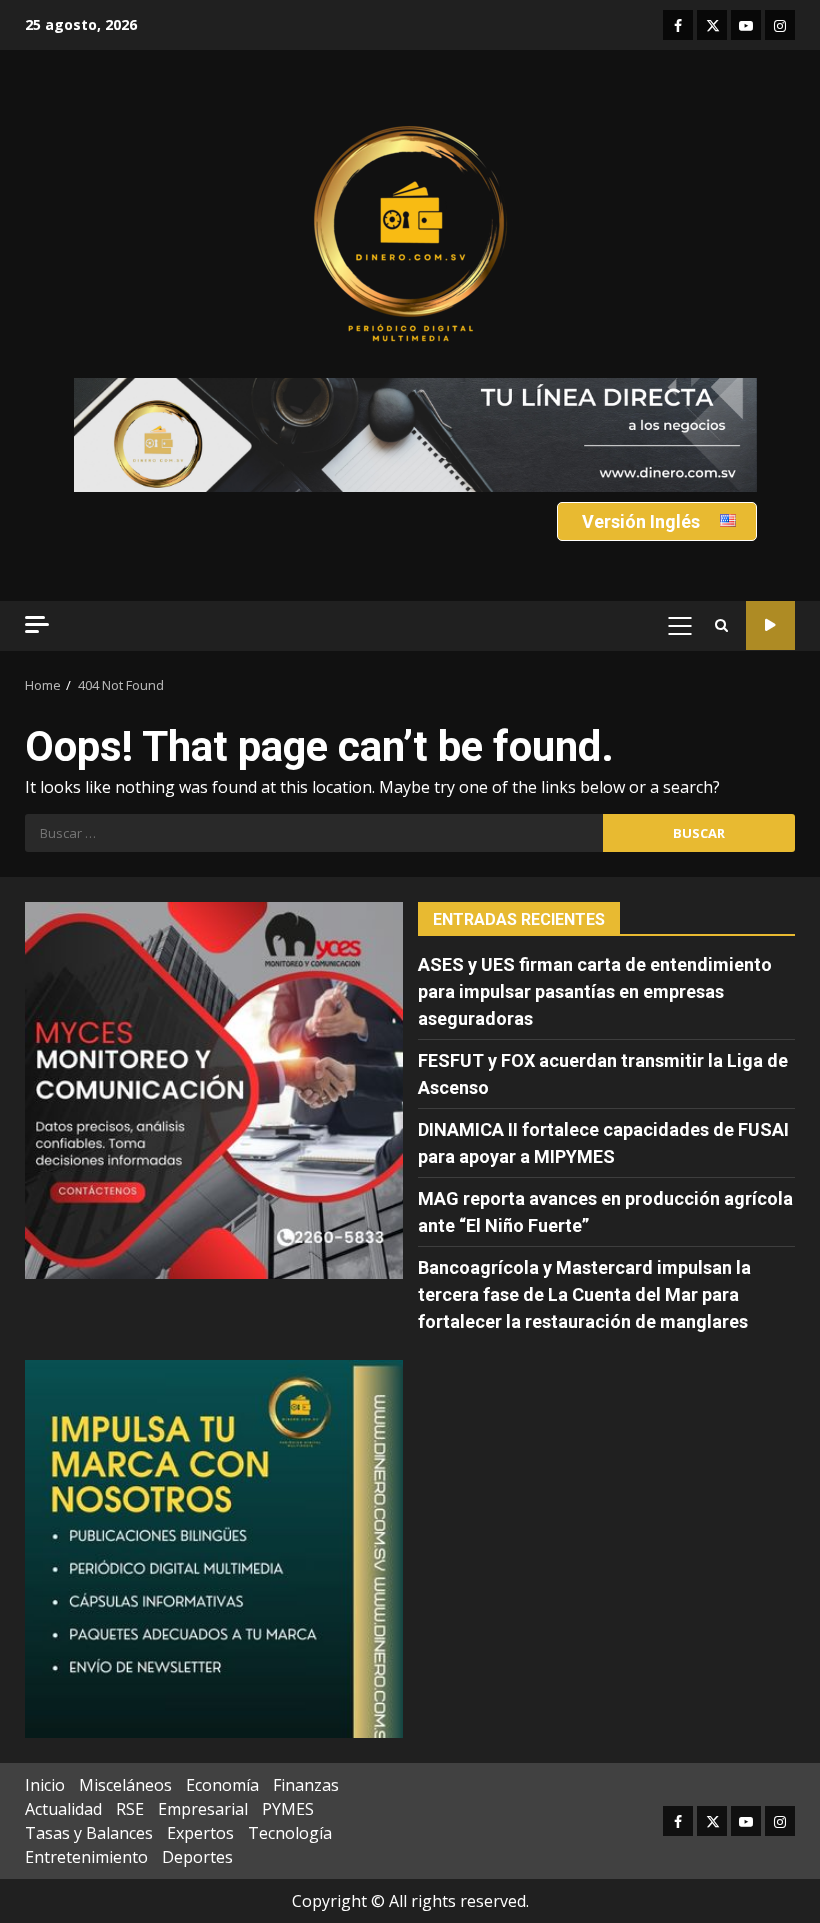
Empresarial (203, 1809)
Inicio (45, 1785)
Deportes (197, 1857)
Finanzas (306, 1785)
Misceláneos (125, 1785)
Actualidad (63, 1809)
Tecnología (290, 1833)
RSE (130, 1809)
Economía (222, 1785)
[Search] (721, 626)
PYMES (288, 1809)
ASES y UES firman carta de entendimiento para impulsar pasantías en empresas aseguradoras (595, 991)
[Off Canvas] (37, 624)
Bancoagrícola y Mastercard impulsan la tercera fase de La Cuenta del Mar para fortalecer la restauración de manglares (584, 1294)
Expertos (200, 1833)
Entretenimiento (86, 1857)
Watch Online (770, 625)
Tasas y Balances (89, 1833)
